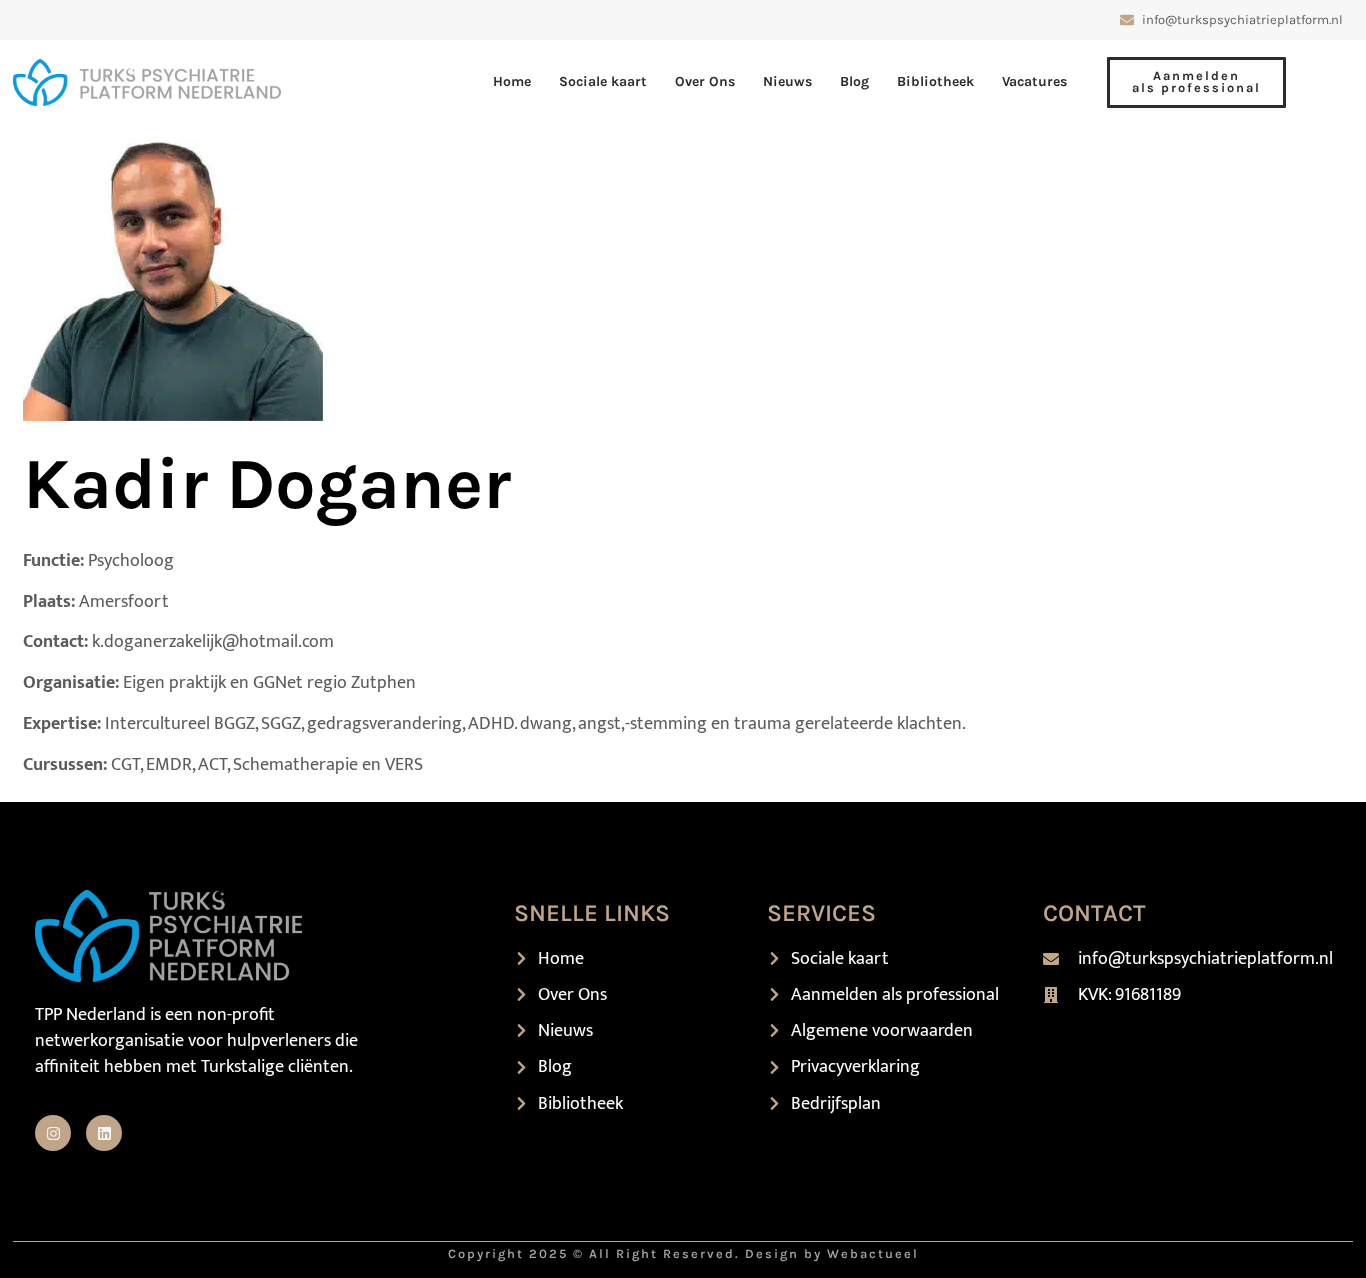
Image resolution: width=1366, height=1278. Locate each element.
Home (512, 81)
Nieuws (787, 81)
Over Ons (705, 81)
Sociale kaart (603, 81)
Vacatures (1034, 81)
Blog (854, 81)
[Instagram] (53, 1133)
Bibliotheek (935, 81)
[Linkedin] (104, 1133)
